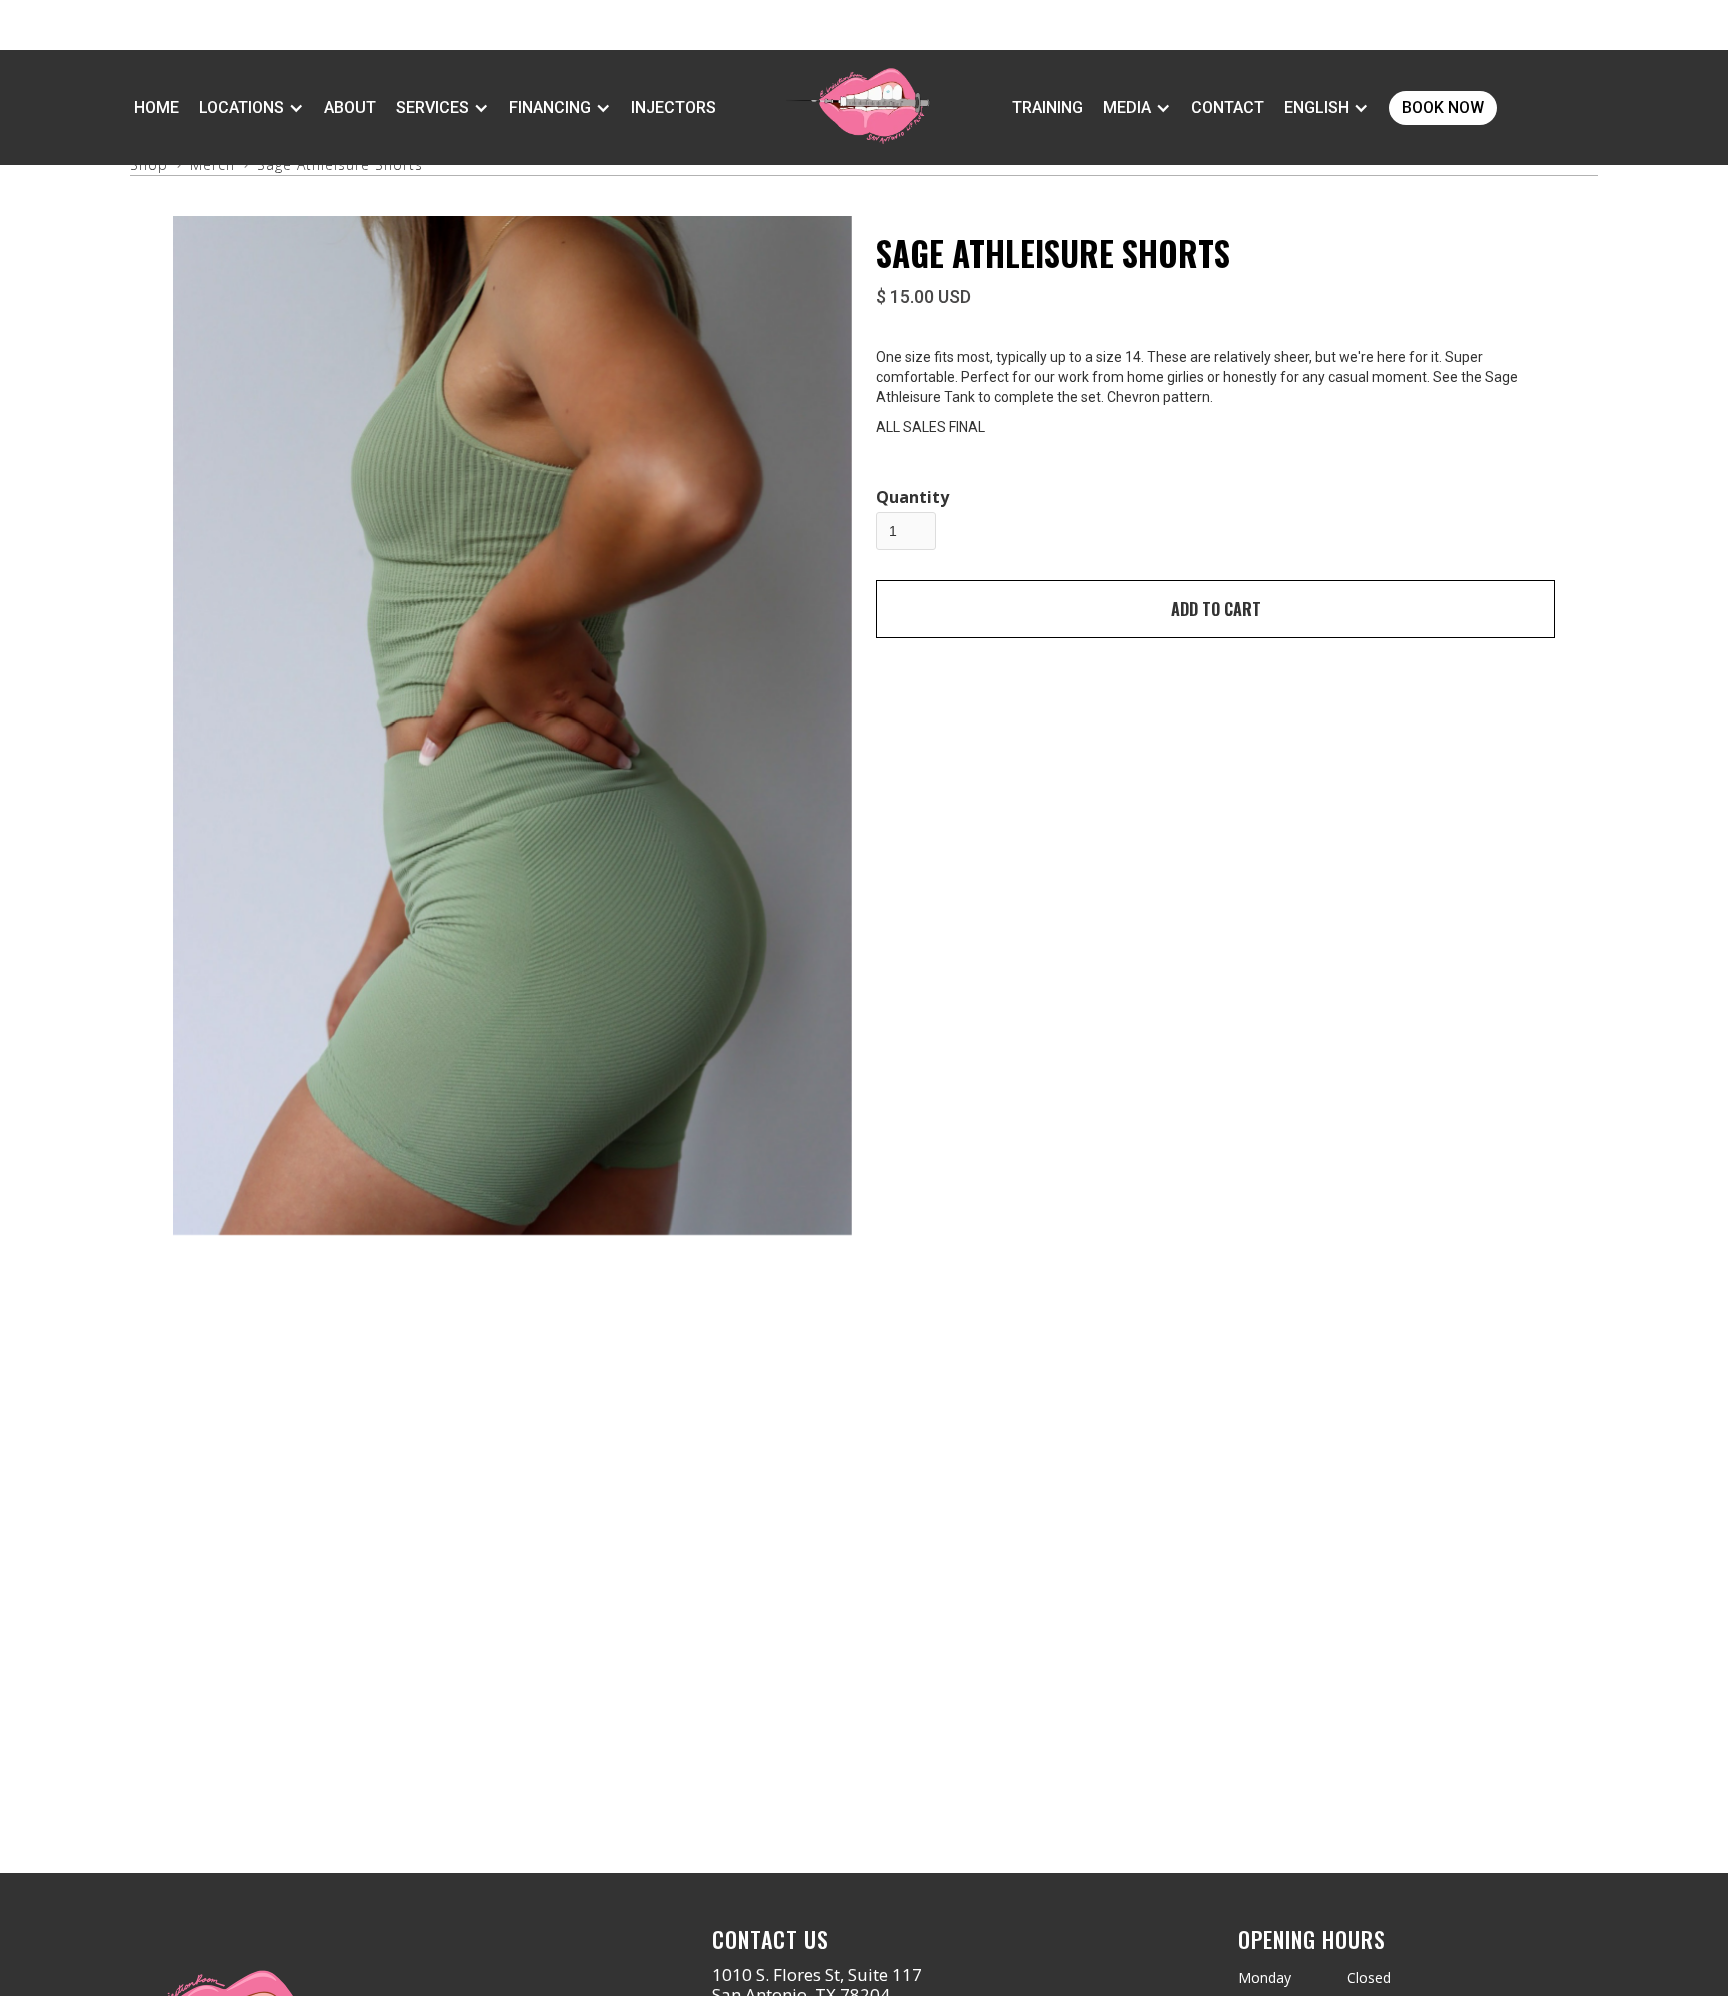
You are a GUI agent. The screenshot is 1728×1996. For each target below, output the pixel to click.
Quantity (912, 497)
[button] (251, 108)
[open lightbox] (512, 725)
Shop (149, 164)
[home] (854, 107)
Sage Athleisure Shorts (340, 164)
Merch (212, 164)
